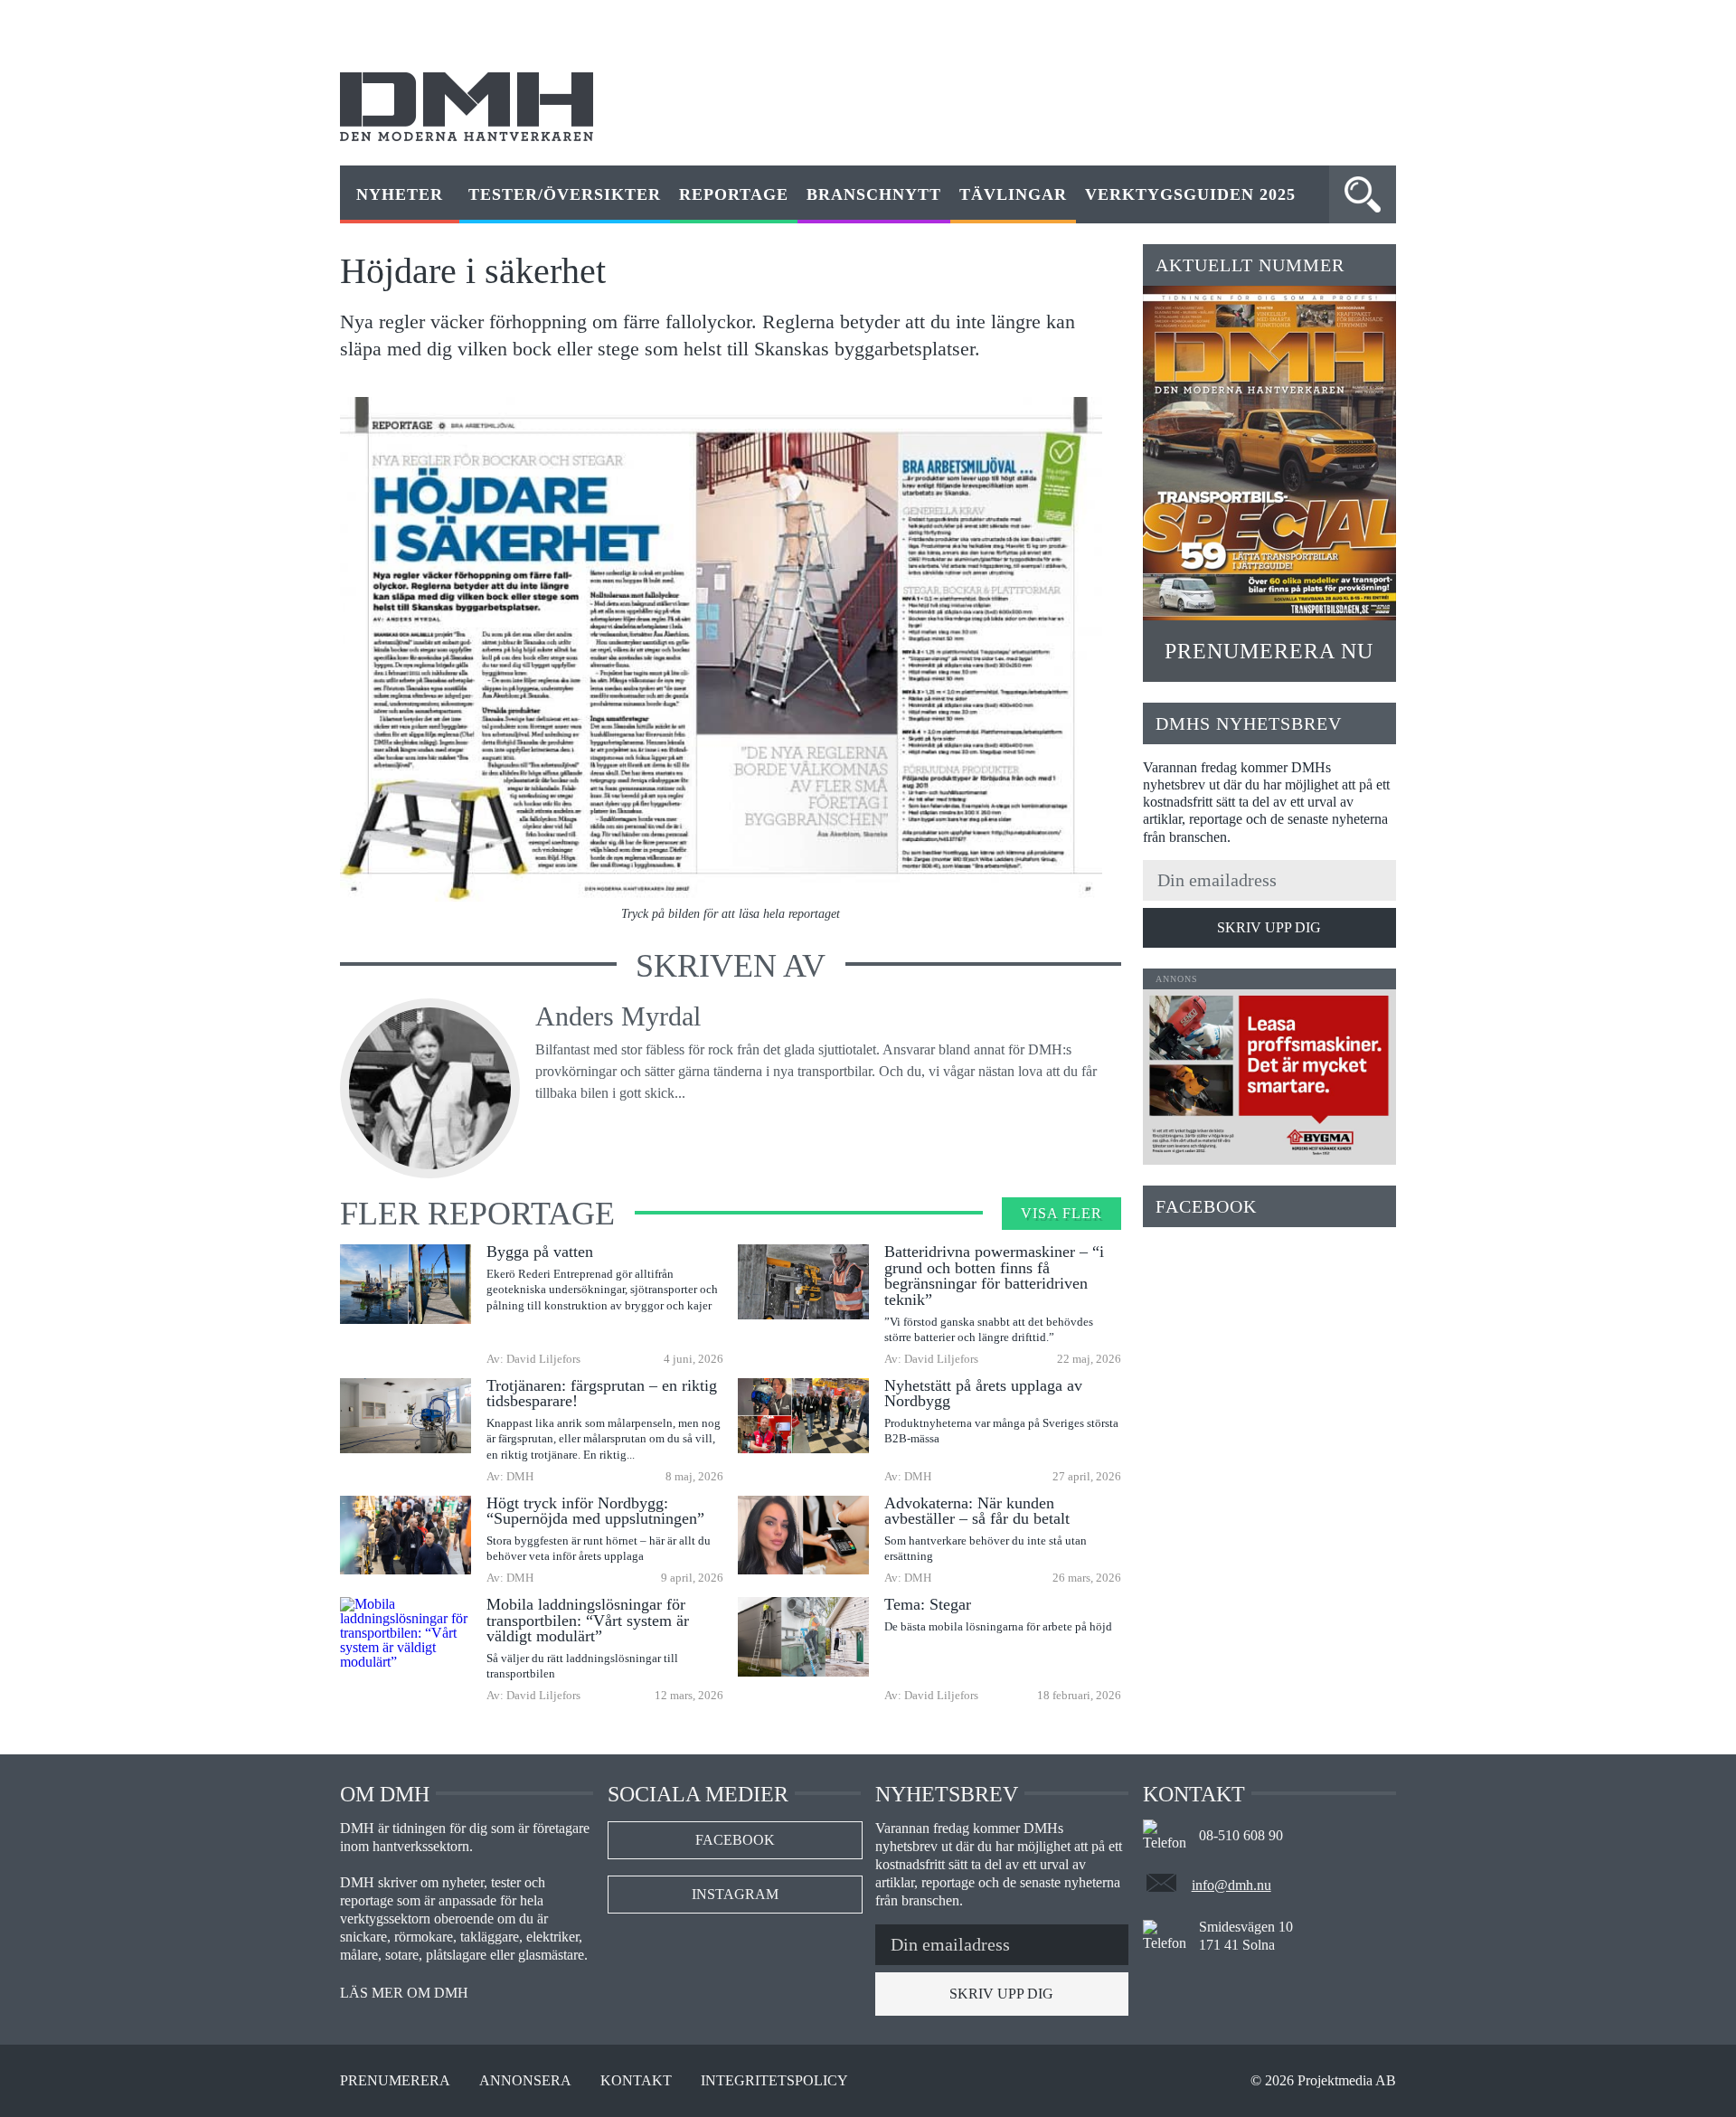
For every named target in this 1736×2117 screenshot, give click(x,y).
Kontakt (636, 2081)
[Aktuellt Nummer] (1269, 453)
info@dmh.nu (1231, 1885)
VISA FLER (1061, 1213)
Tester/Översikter (565, 194)
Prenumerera (395, 2081)
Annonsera (525, 2081)
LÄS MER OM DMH (404, 1993)
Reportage (734, 194)
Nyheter (400, 194)
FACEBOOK (735, 1840)
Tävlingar (1013, 194)
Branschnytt (874, 194)
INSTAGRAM (735, 1894)
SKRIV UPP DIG (1269, 927)
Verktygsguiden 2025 (1190, 194)
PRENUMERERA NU (1269, 651)
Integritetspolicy (774, 2081)
